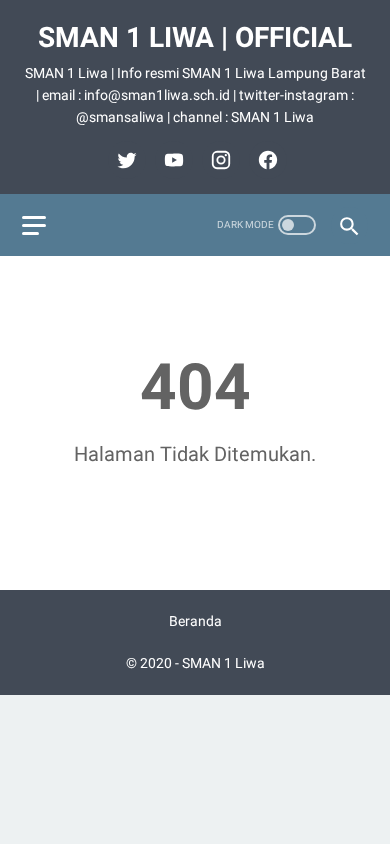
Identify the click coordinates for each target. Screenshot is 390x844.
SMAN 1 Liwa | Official (195, 37)
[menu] (34, 225)
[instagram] (218, 160)
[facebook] (265, 160)
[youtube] (171, 160)
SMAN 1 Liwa (223, 663)
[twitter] (124, 160)
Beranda (195, 621)
